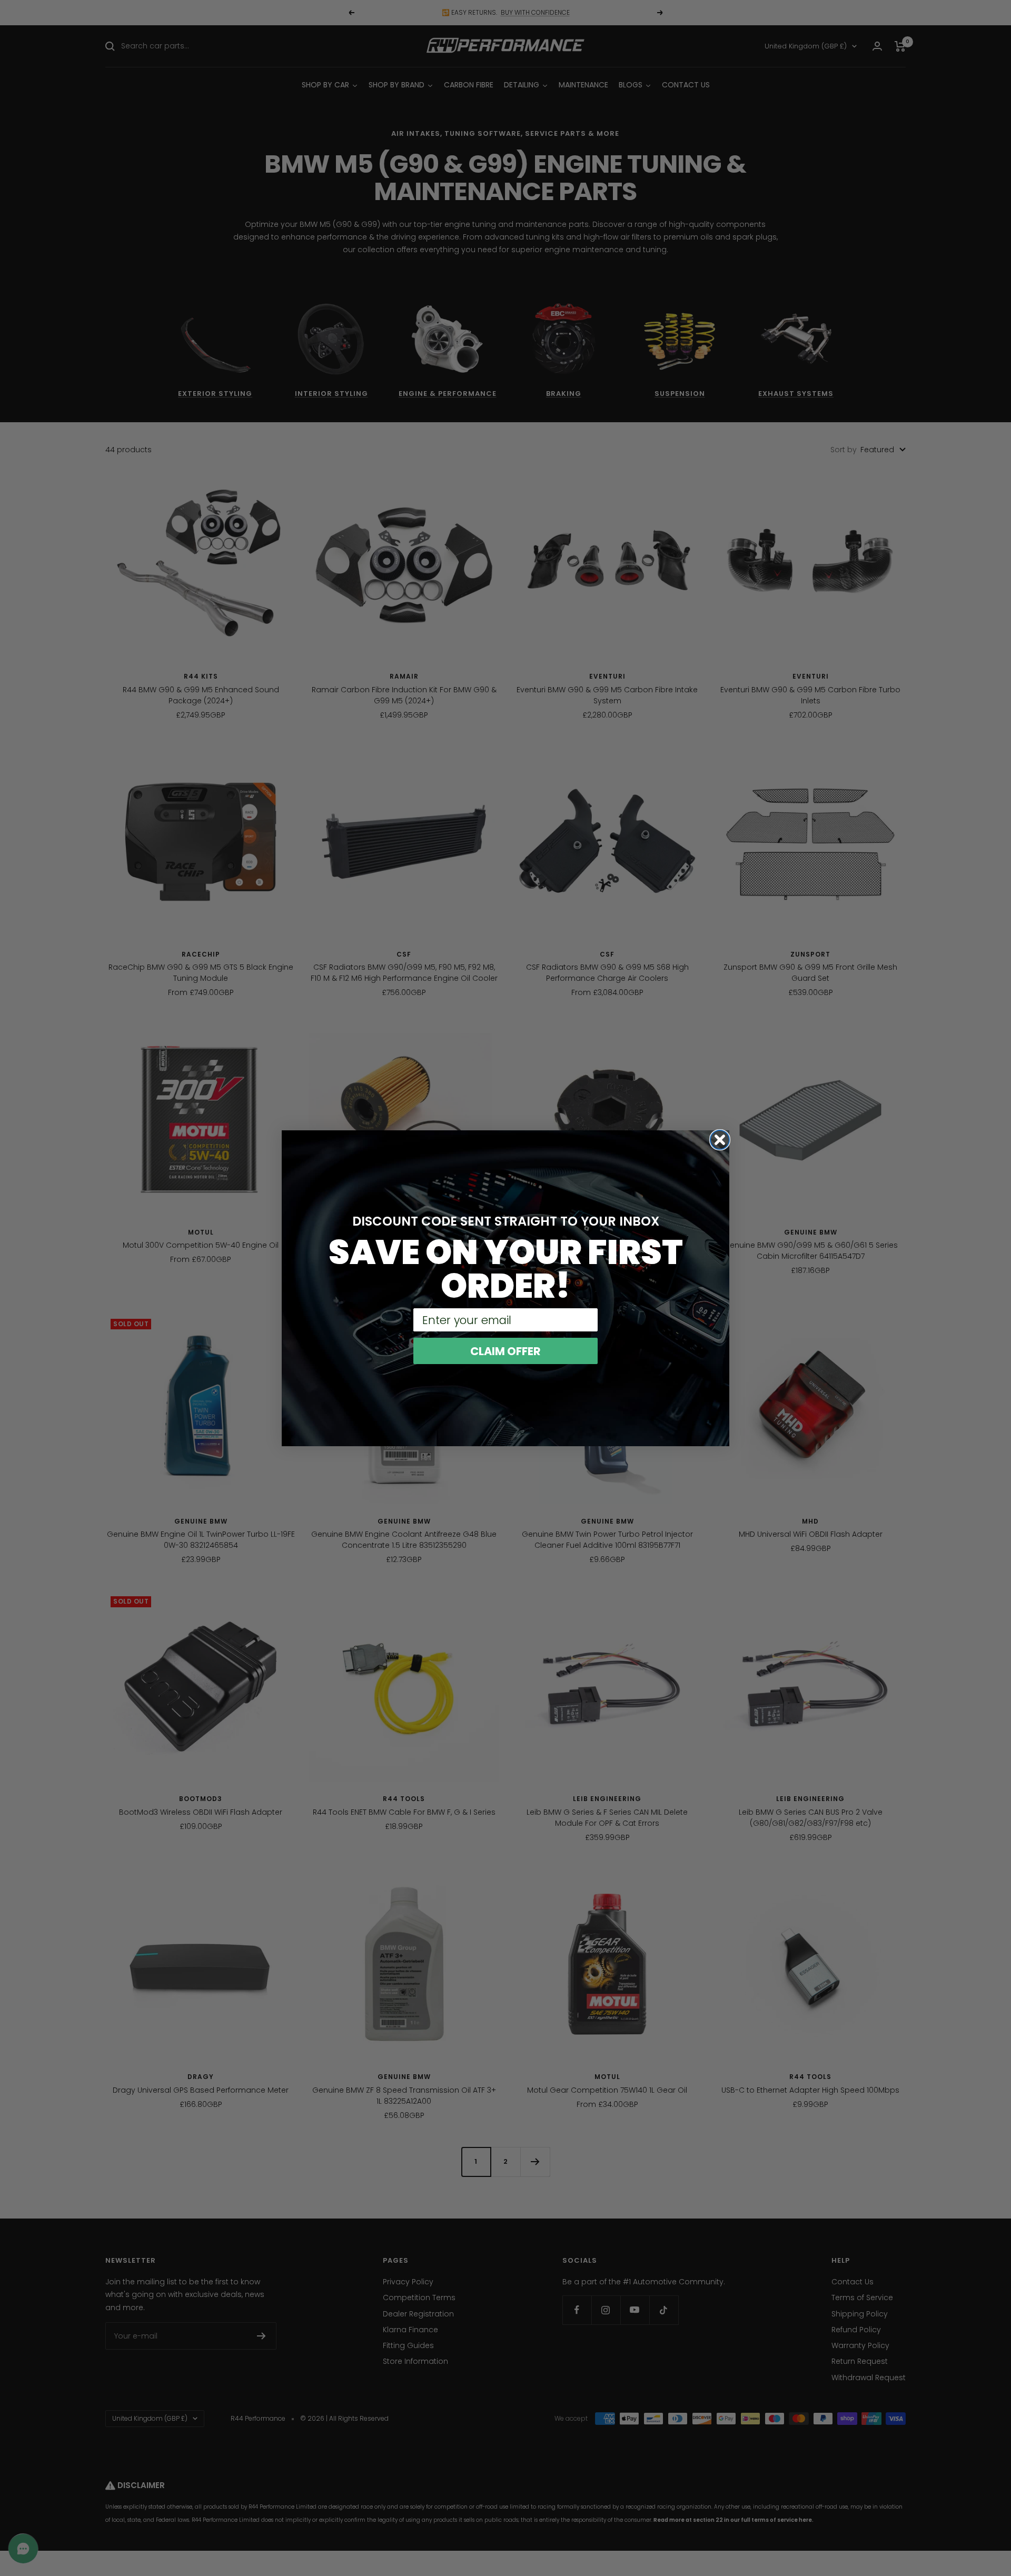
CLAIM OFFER (506, 1351)
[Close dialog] (720, 1140)
